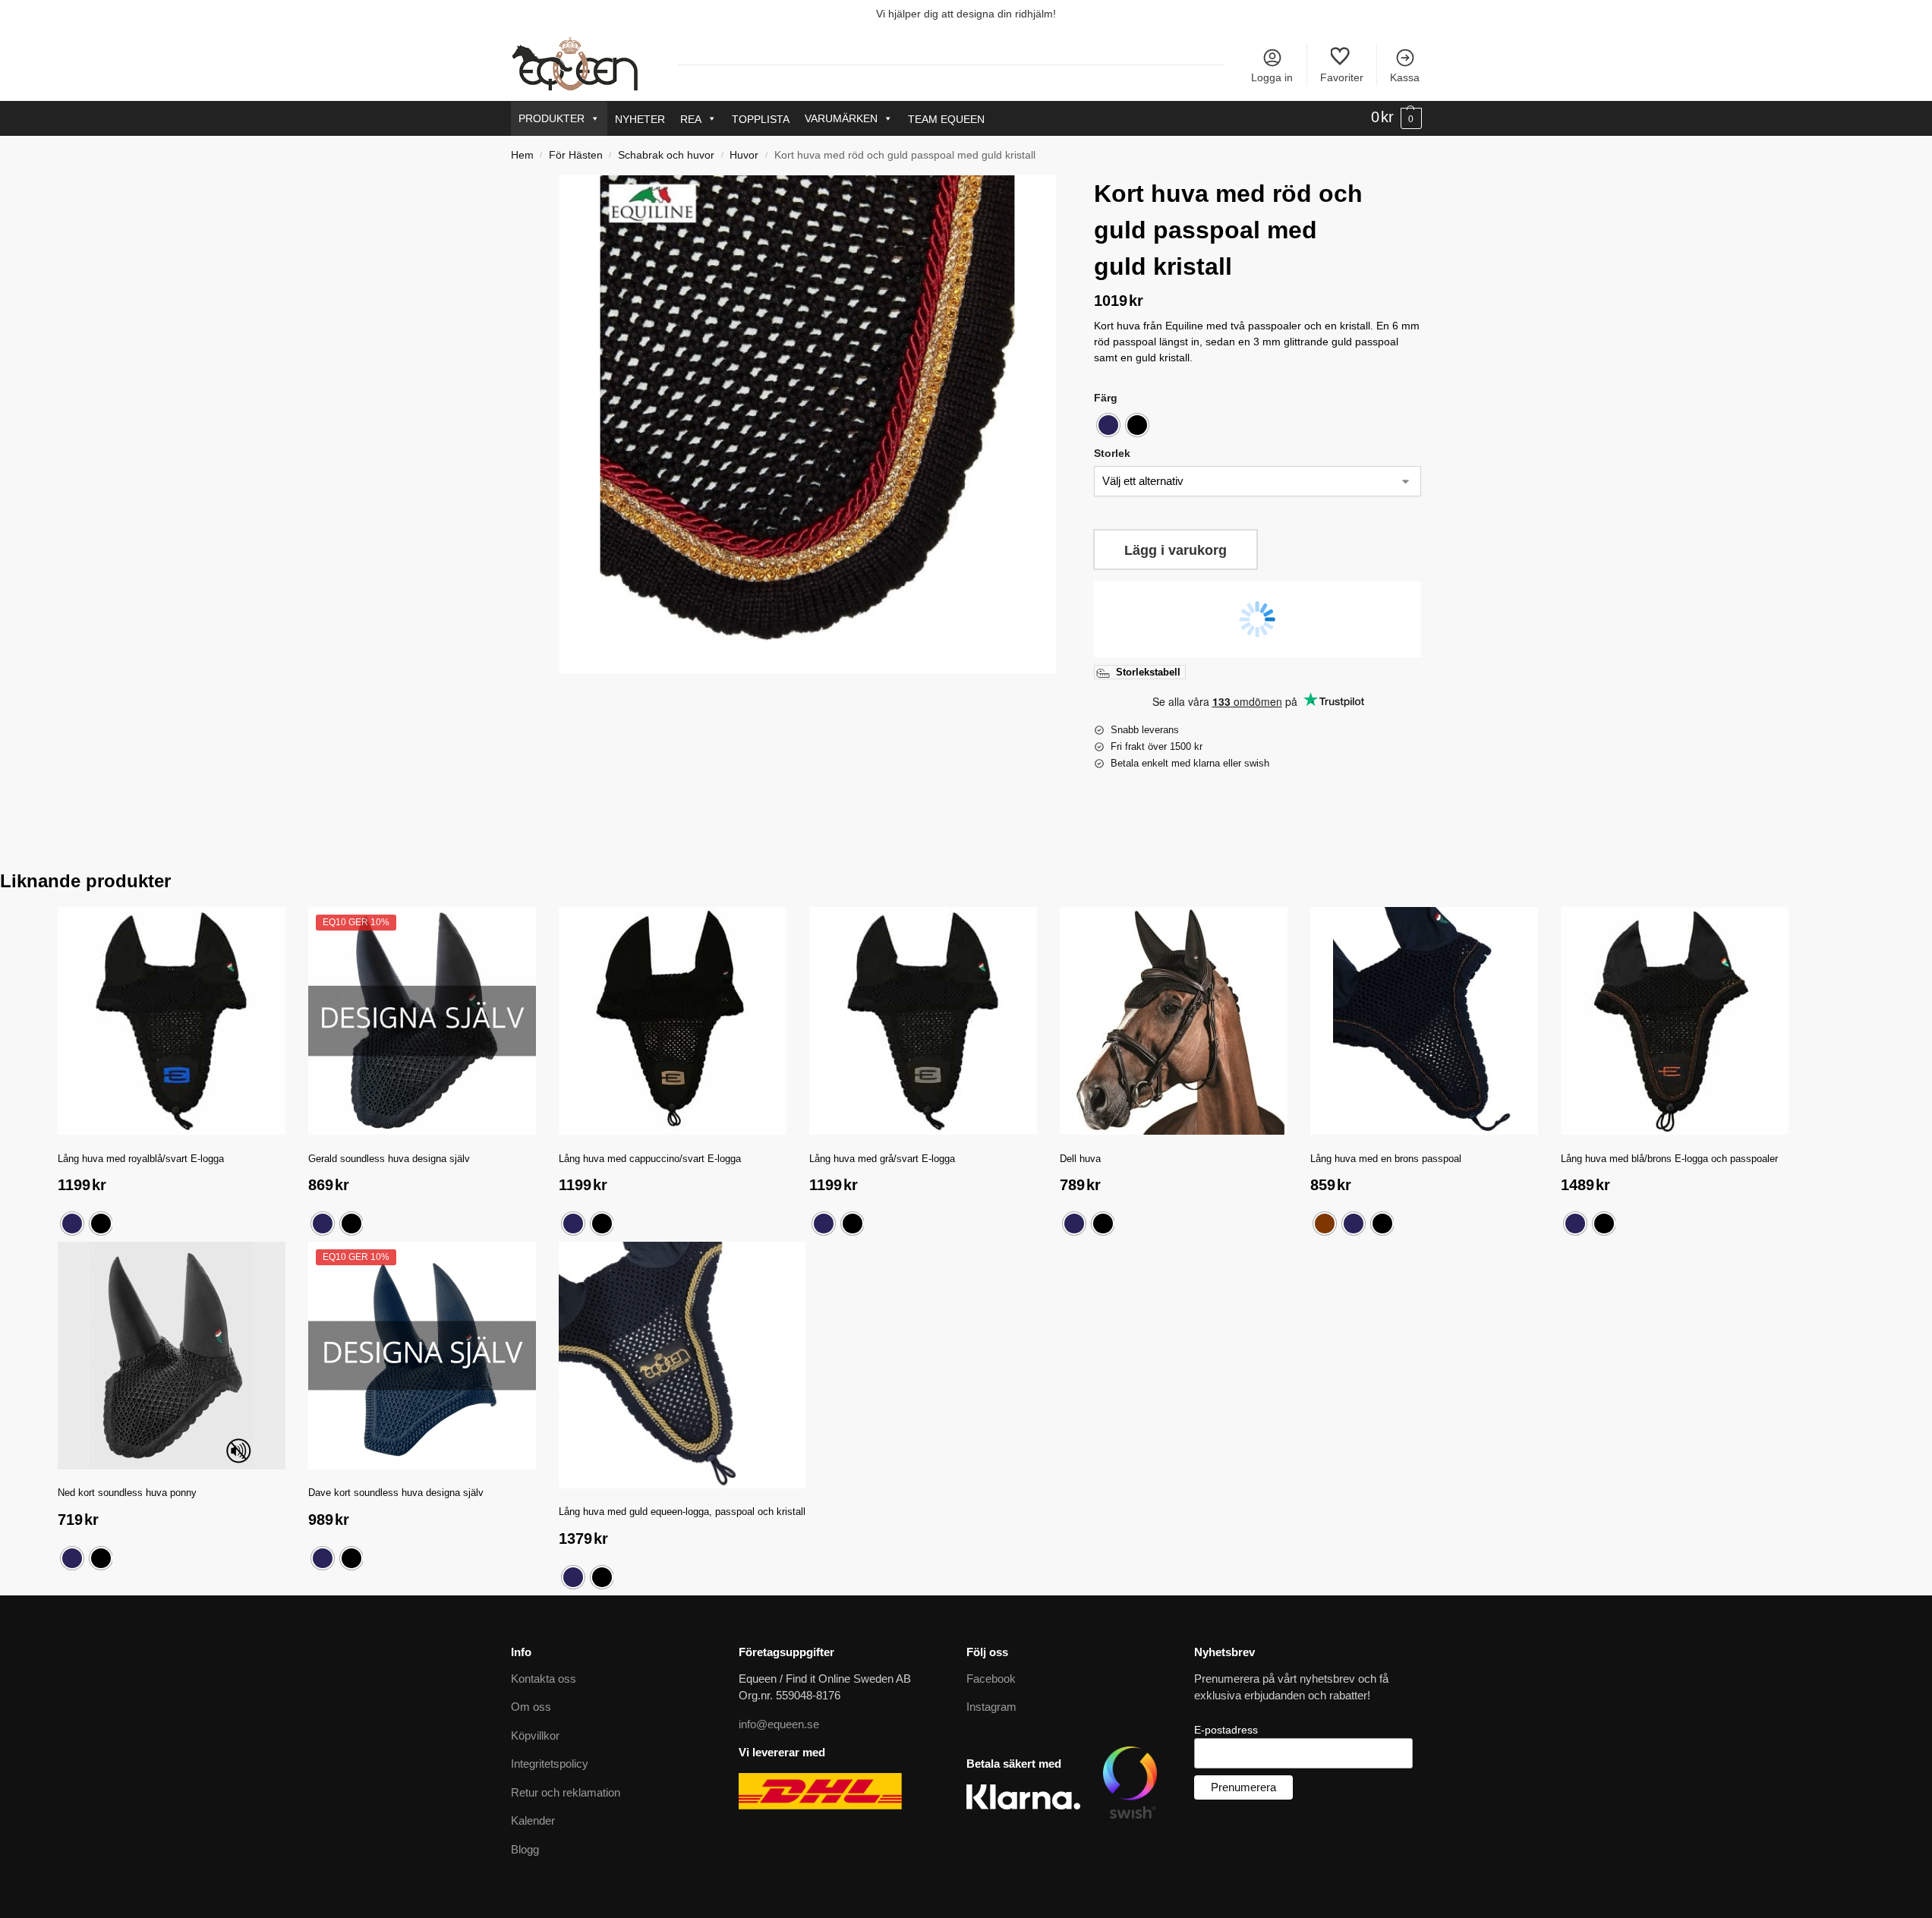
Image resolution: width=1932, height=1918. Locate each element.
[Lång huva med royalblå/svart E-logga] (172, 1021)
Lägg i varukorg (1176, 550)
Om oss (531, 1707)
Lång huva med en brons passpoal (1386, 1159)
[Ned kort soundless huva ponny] (172, 1356)
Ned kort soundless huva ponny (127, 1493)
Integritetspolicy (550, 1764)
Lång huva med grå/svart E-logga (882, 1159)
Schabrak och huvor (666, 155)
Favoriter (1342, 77)
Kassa (1405, 77)
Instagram (991, 1707)
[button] (1396, 118)
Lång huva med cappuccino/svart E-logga (650, 1159)
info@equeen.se (779, 1724)
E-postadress (1226, 1730)
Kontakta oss (544, 1679)
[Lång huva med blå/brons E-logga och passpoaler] (1675, 1021)
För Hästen (576, 155)
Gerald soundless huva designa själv (389, 1159)
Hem (522, 155)
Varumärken (841, 118)
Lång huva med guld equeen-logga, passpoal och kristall (682, 1512)
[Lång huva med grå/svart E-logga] (923, 1021)
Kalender (533, 1820)
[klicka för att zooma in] (808, 424)
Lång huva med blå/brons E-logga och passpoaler (1669, 1159)
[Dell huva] (1174, 1021)
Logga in (1272, 77)
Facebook (991, 1679)
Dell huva (1080, 1159)
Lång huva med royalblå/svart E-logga (141, 1159)
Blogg (525, 1849)
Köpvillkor (535, 1735)
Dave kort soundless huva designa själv (396, 1493)
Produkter (552, 118)
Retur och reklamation (566, 1792)
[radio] (1108, 425)
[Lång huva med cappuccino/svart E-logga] (673, 1021)
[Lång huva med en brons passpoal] (1424, 1021)
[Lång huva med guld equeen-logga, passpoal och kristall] (682, 1365)
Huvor (744, 155)
